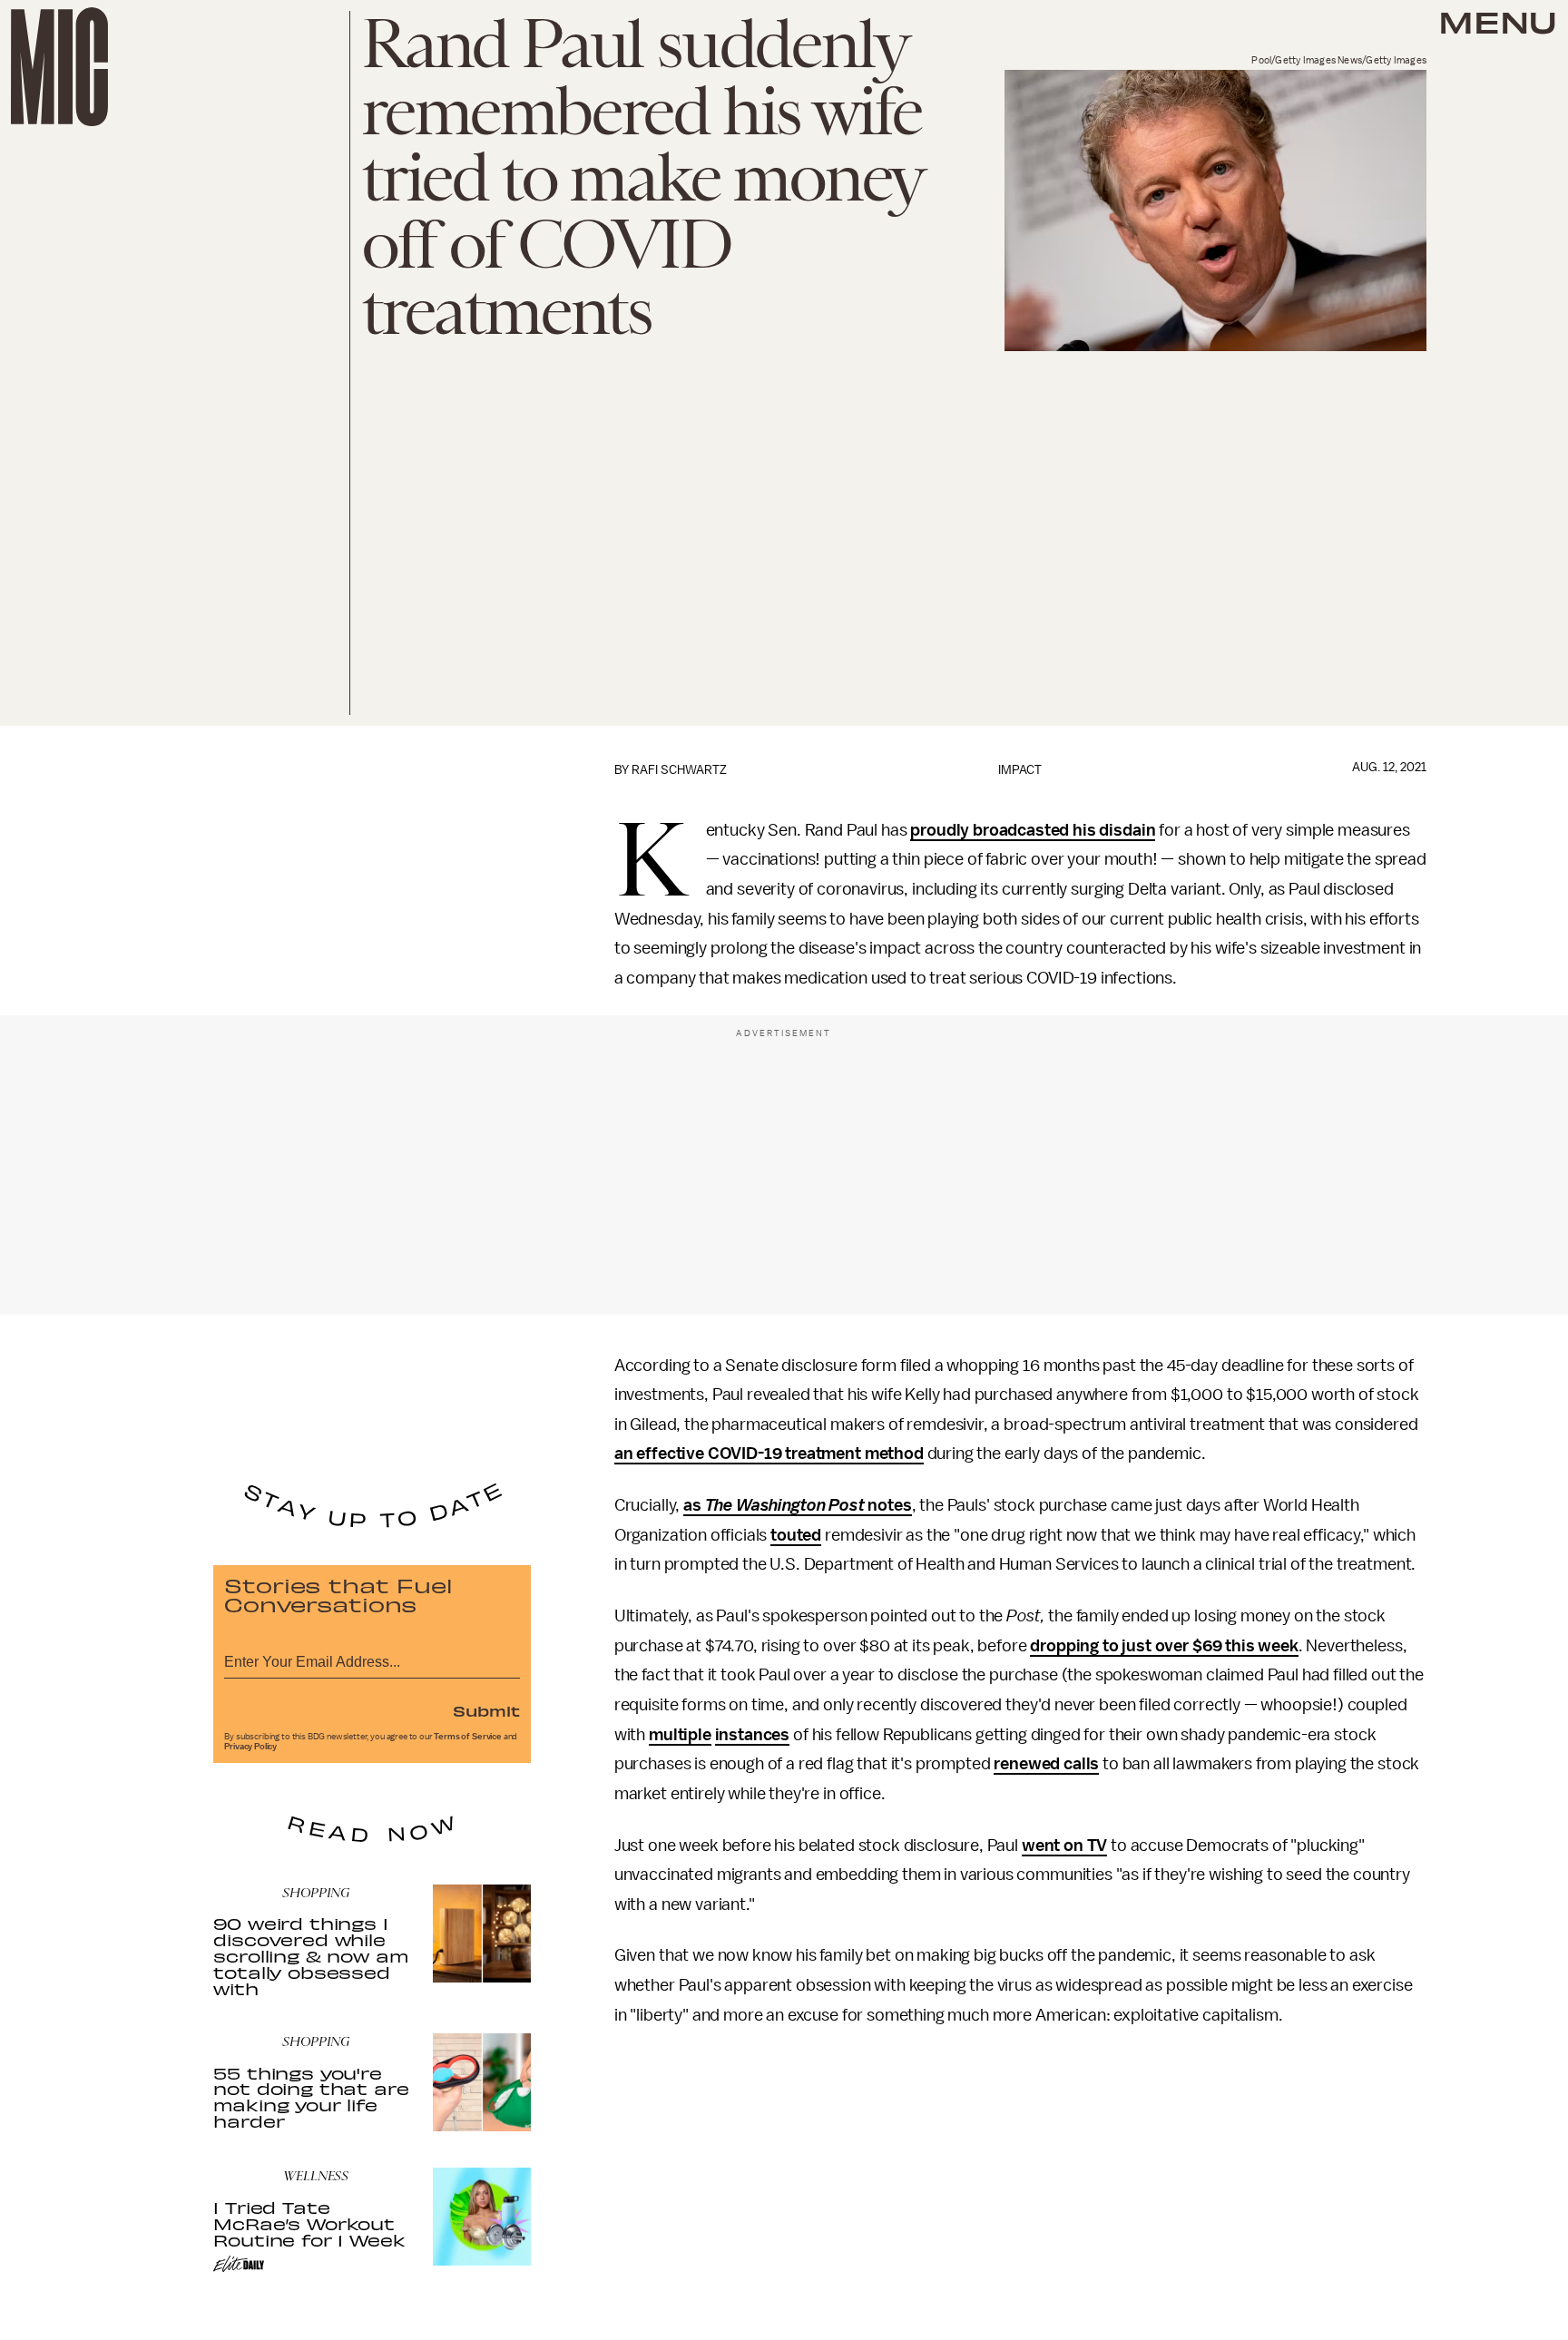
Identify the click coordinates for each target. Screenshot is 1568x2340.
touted (796, 1535)
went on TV (1064, 1846)
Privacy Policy (250, 1747)
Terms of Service (467, 1737)
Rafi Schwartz (679, 770)
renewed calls (1046, 1764)
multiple (680, 1735)
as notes (798, 1505)
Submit (486, 1710)
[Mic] (59, 67)
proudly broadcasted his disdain (1033, 830)
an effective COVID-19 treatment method (769, 1454)
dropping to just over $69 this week (1164, 1646)
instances (753, 1735)
